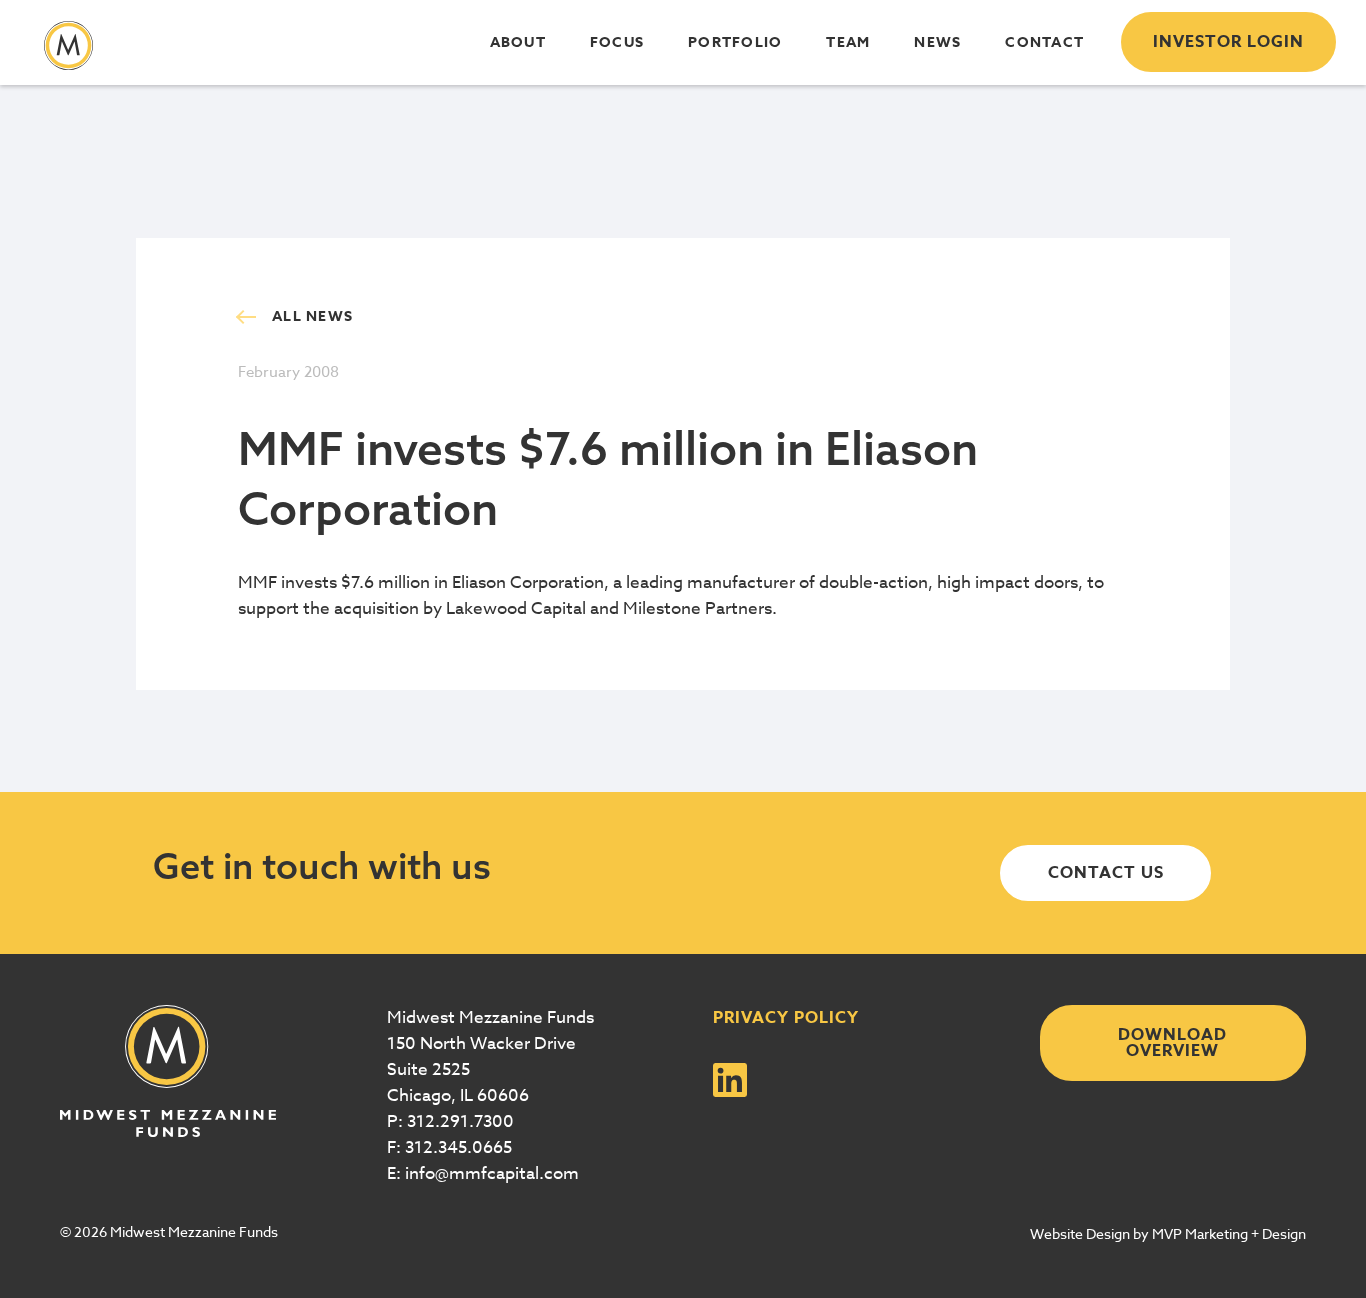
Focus (617, 42)
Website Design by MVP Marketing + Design (1168, 1233)
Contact (1044, 42)
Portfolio (735, 42)
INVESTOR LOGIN (1228, 42)
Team (848, 42)
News (937, 42)
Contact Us (1106, 873)
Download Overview (1172, 1043)
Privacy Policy (786, 1018)
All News (312, 316)
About (518, 42)
